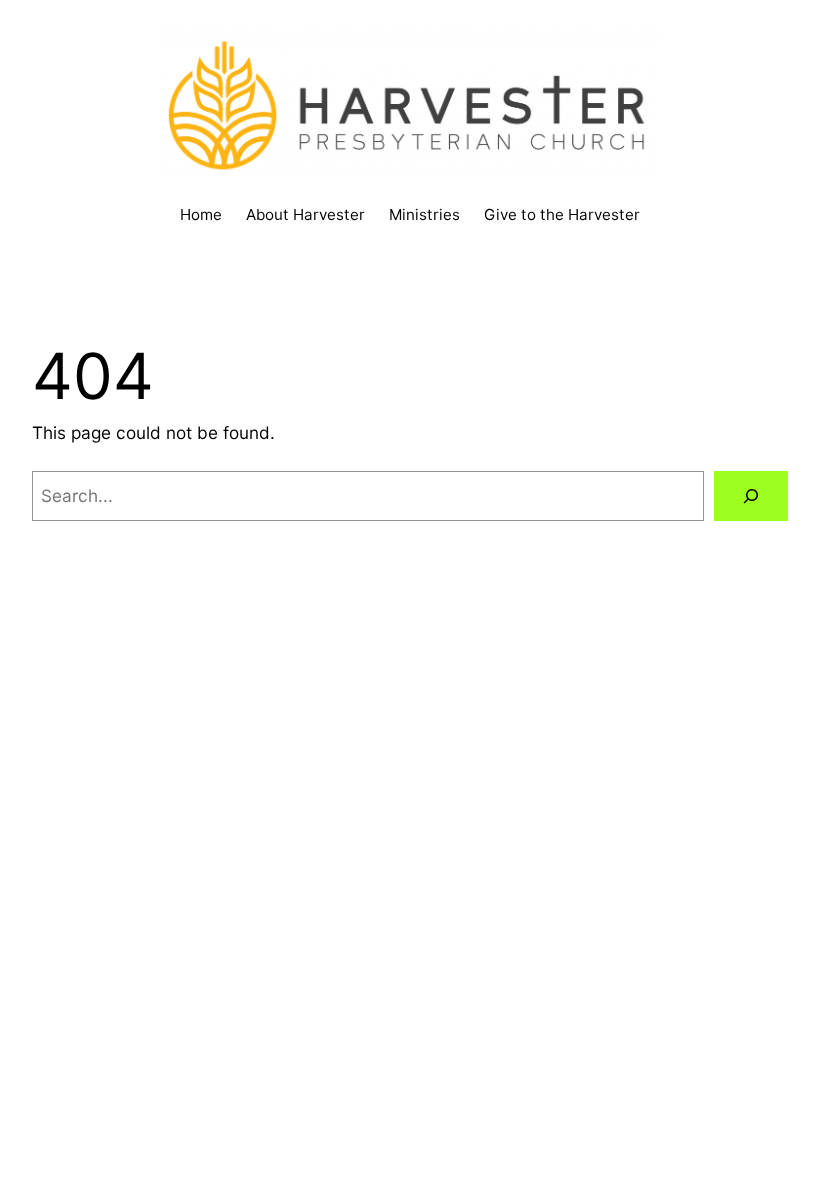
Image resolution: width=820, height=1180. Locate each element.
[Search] (751, 496)
